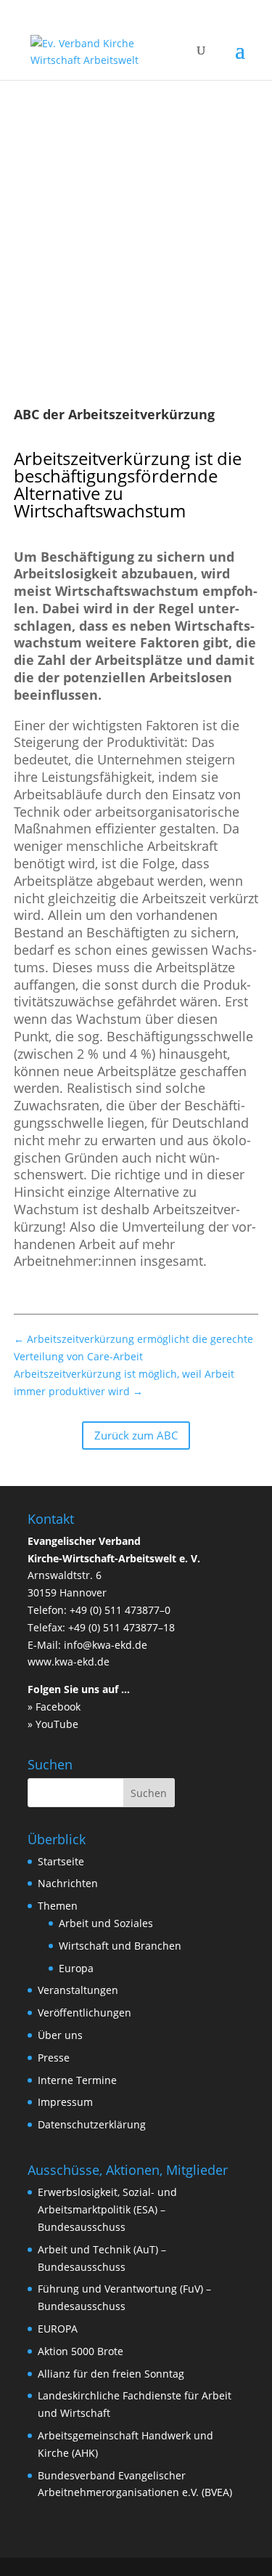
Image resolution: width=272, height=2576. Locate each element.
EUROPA (58, 2329)
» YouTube (53, 1724)
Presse (54, 2058)
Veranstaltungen (78, 1990)
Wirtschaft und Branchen (120, 1946)
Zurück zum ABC (136, 1435)
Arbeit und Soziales (106, 1923)
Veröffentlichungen (85, 2012)
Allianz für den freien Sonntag (111, 2374)
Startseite (61, 1861)
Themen (58, 1906)
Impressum (65, 2102)
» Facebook (54, 1707)
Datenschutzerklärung (92, 2124)
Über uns (60, 2035)
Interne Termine (77, 2080)
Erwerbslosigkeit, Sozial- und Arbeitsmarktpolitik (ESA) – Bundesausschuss (107, 2209)
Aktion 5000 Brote (81, 2351)
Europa (76, 1968)
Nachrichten (68, 1883)
